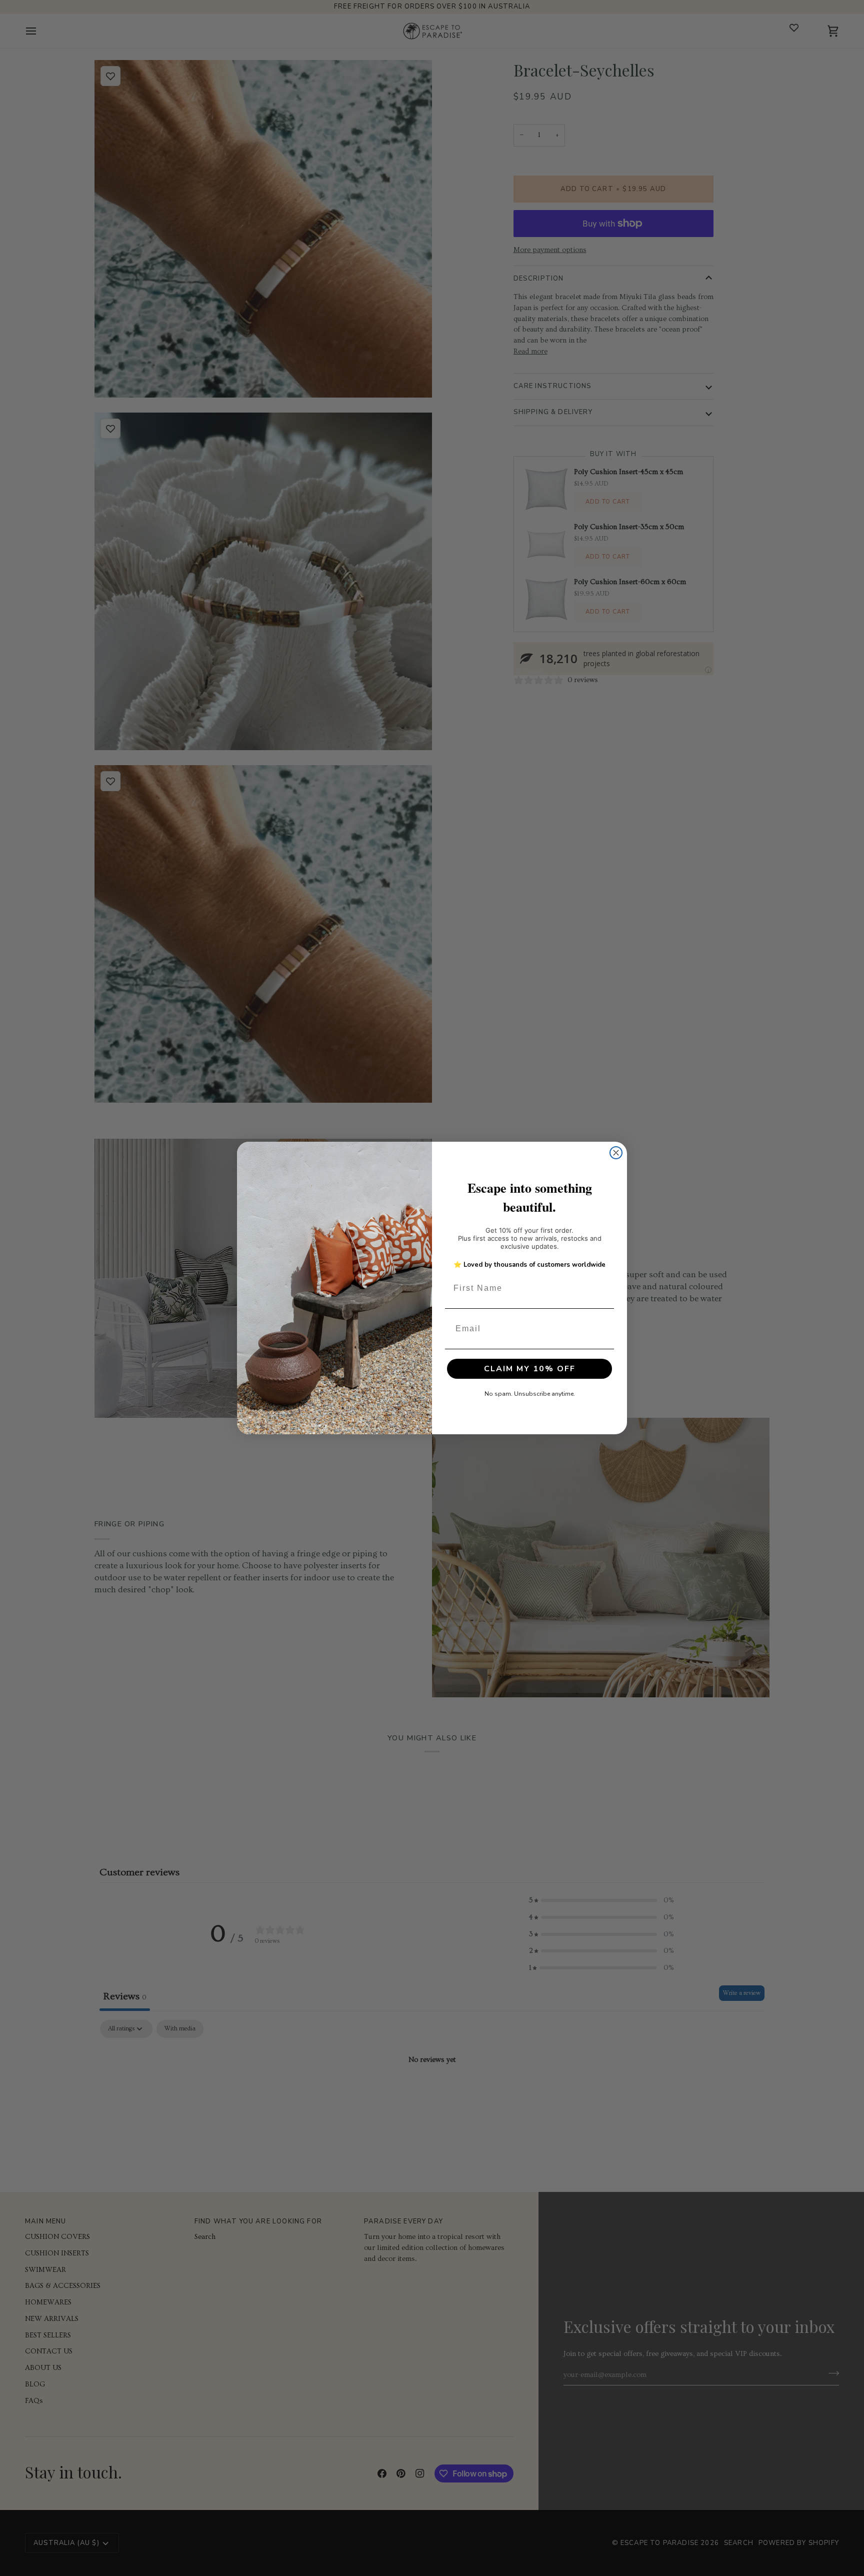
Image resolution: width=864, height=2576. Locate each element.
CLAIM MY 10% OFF (530, 1369)
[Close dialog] (616, 1153)
